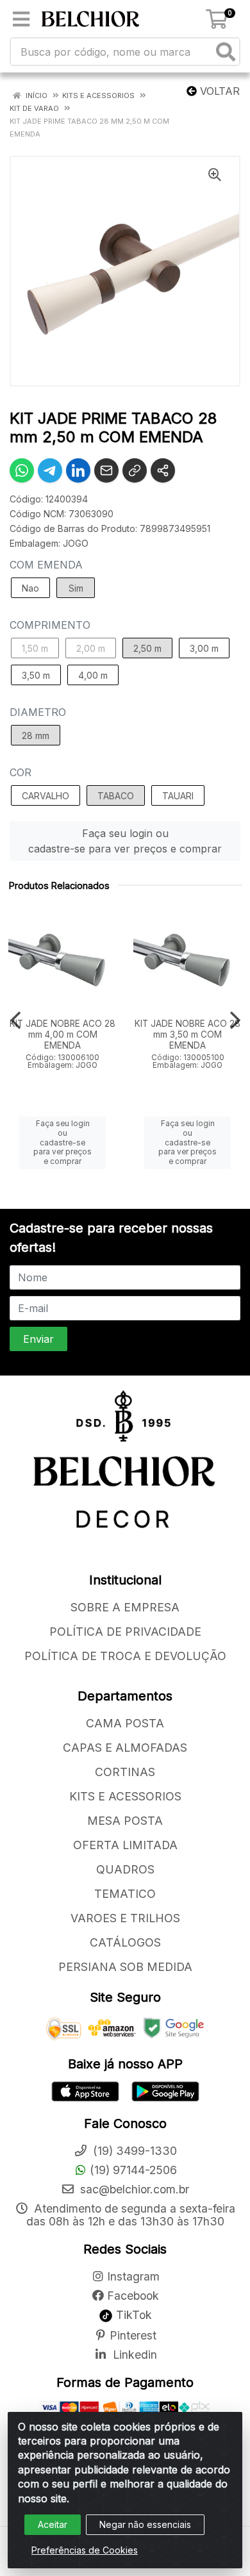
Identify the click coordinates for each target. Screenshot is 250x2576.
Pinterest (133, 2335)
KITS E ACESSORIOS (125, 1796)
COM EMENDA (46, 565)
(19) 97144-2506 (133, 2170)
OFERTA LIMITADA (125, 1845)
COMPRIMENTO (50, 625)
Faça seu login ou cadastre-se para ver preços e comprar (125, 841)
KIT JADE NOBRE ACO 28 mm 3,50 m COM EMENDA (188, 1035)
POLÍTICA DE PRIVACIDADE (125, 1632)
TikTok (132, 2315)
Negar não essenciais (145, 2524)
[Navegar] (15, 1020)
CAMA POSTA (125, 1723)
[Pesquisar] (226, 52)
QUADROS (125, 1869)
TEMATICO (125, 1894)
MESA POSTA (125, 1821)
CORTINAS (125, 1772)
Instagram (133, 2276)
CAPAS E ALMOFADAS (125, 1748)
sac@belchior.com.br (133, 2189)
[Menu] (21, 19)
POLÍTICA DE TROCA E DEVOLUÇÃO (125, 1656)
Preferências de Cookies (85, 2550)
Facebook (133, 2296)
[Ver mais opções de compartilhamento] (163, 470)
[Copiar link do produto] (135, 470)
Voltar (218, 91)
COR (21, 772)
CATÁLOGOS (125, 1942)
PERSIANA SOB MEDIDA (125, 1967)
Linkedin (133, 2355)
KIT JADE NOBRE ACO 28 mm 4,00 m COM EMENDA (63, 1035)
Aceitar (53, 2524)
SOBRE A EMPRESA (125, 1607)
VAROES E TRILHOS (125, 1918)
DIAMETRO (38, 712)
